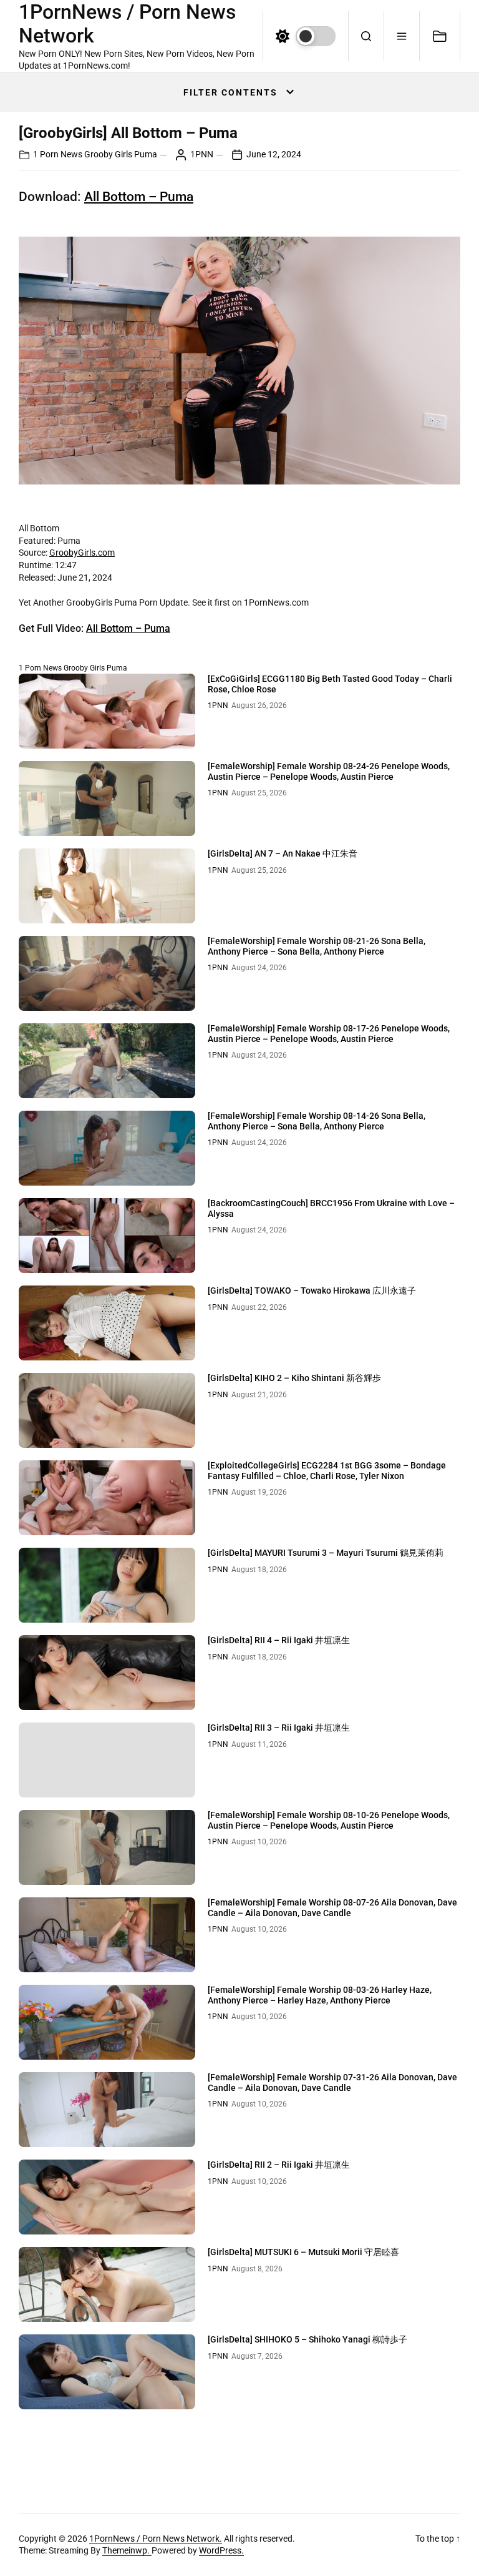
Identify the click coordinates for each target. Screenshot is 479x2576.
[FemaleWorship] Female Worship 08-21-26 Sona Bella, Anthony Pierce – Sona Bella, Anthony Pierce (317, 946)
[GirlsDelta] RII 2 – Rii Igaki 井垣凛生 (279, 2165)
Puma (146, 154)
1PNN (202, 154)
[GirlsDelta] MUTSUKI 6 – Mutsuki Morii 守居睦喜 (303, 2252)
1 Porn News (58, 154)
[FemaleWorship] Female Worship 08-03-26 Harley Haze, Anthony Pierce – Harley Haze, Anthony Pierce (320, 1995)
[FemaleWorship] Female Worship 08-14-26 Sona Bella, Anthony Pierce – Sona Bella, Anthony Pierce (317, 1121)
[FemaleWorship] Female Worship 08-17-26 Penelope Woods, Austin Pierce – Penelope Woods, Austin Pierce (329, 1034)
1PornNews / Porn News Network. (156, 2539)
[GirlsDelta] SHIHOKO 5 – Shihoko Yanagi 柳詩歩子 (307, 2339)
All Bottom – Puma (139, 197)
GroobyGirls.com (82, 553)
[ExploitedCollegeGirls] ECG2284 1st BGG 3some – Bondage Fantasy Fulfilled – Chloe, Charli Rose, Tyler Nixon (327, 1471)
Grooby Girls (108, 154)
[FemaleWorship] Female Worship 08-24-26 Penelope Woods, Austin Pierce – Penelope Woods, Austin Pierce (329, 771)
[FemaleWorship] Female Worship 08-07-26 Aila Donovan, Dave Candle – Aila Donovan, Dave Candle (332, 1908)
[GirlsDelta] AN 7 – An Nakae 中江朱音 (283, 853)
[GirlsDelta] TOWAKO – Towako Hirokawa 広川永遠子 (312, 1290)
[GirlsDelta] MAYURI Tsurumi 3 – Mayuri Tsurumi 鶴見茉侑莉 (326, 1553)
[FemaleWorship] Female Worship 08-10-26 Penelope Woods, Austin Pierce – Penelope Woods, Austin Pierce (329, 1820)
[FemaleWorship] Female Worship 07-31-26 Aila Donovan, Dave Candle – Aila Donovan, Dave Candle (332, 2082)
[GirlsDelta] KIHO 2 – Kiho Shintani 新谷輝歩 (294, 1378)
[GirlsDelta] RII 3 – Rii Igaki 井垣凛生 (279, 1728)
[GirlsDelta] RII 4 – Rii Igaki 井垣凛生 (279, 1640)
